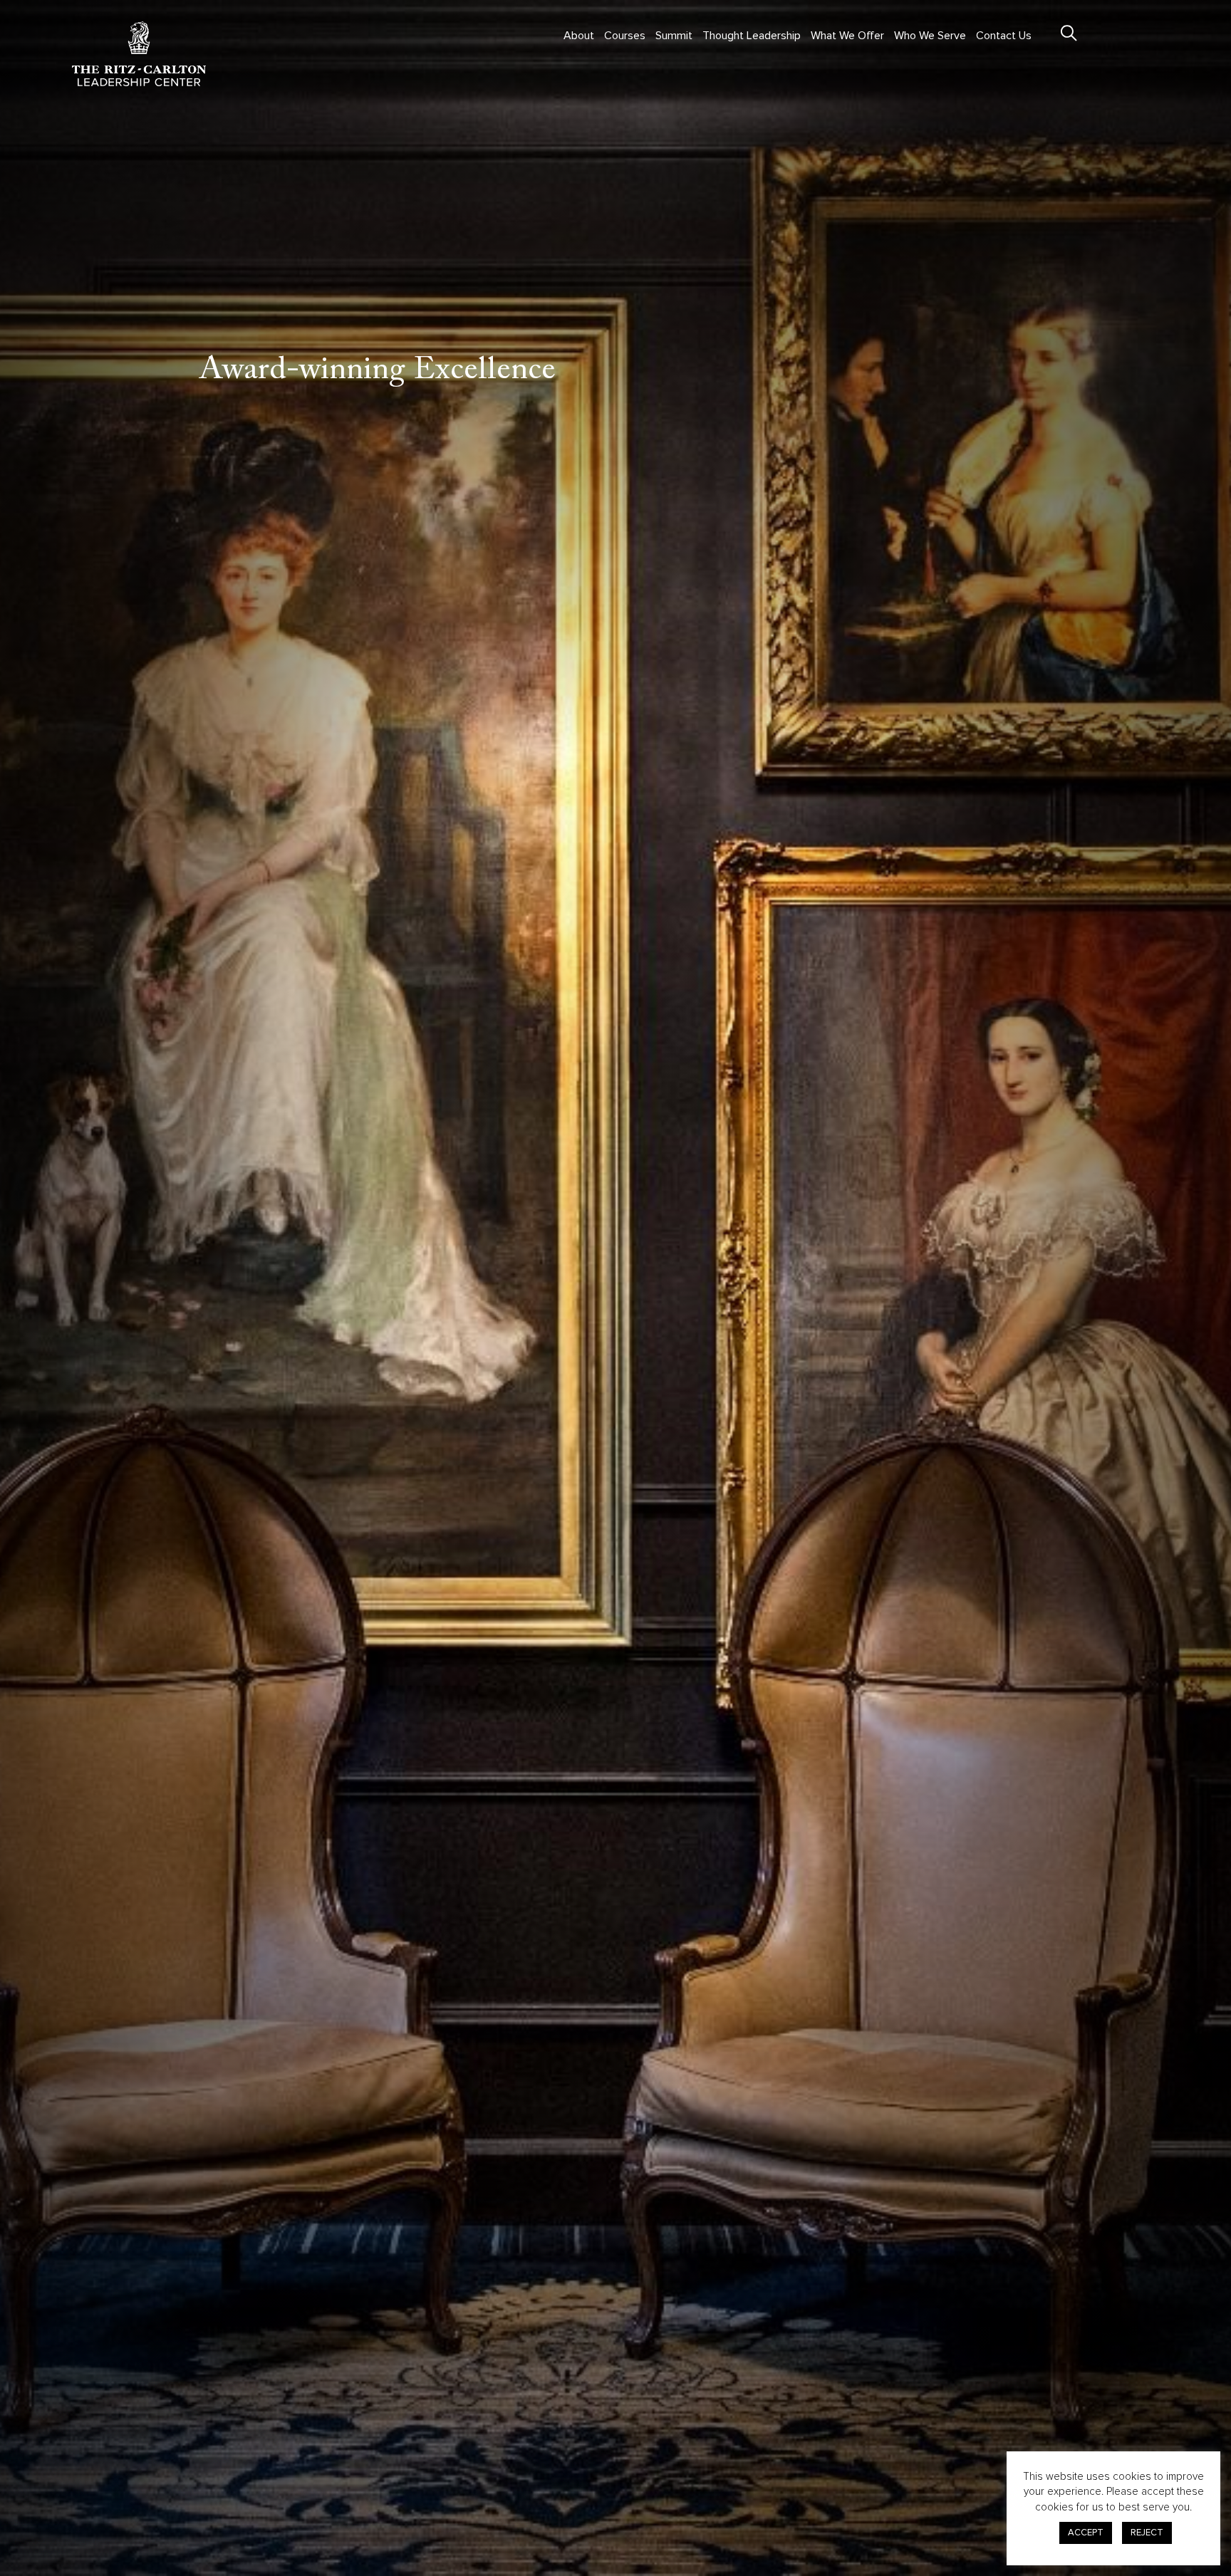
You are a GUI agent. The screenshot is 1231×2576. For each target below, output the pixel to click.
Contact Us (1004, 36)
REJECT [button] (1147, 2533)
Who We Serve (930, 36)
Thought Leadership (752, 36)
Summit (674, 36)
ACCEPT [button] (1086, 2533)
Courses (625, 36)
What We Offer (847, 36)
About (579, 36)
